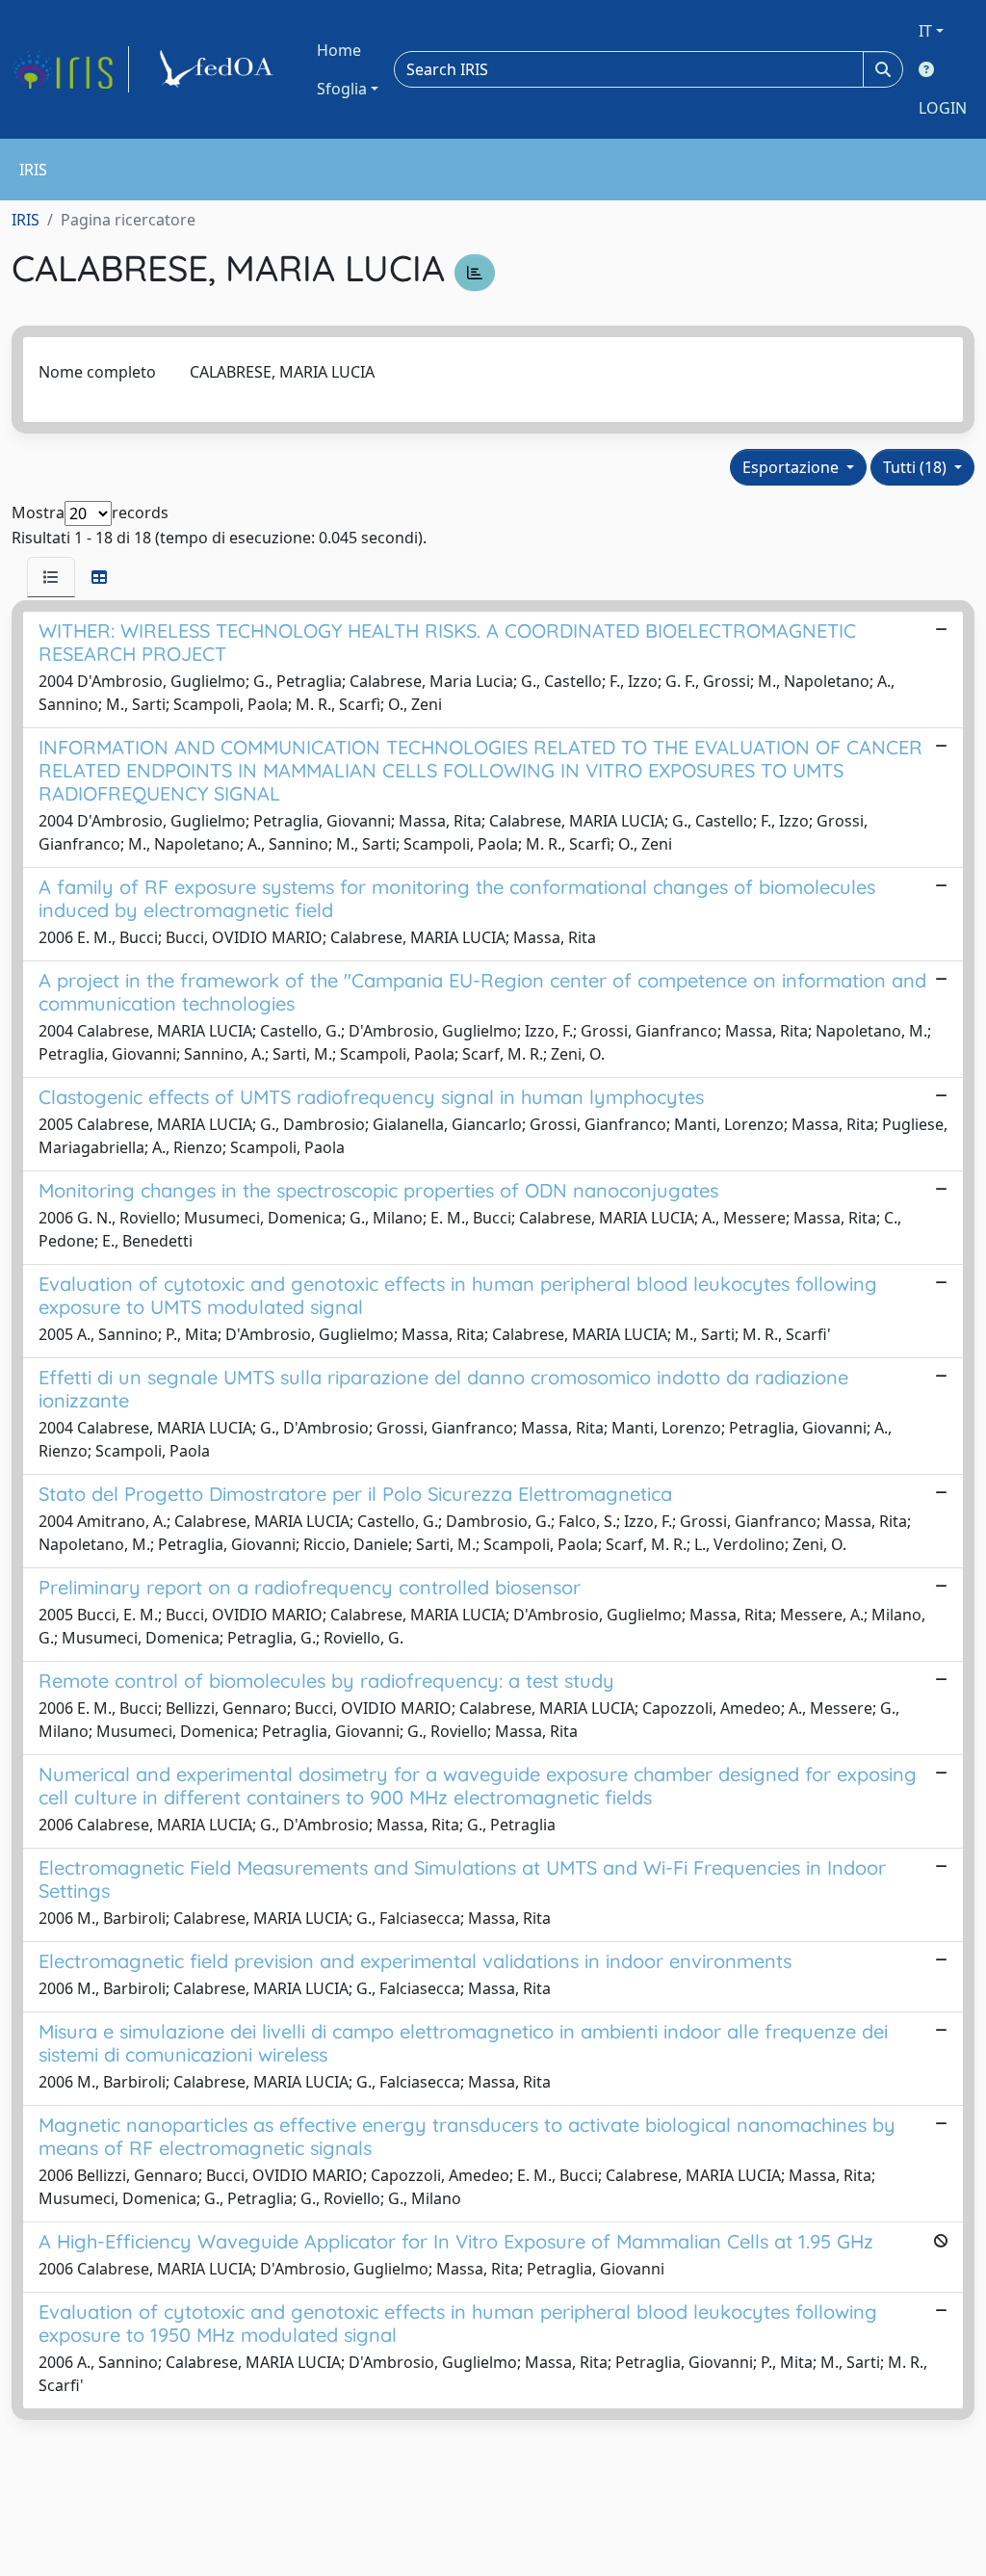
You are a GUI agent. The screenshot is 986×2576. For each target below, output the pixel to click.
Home (339, 50)
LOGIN (943, 108)
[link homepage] (70, 69)
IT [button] (925, 31)
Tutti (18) (917, 467)
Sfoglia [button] (342, 89)
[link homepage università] (220, 69)
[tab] (51, 577)
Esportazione (792, 467)
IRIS (26, 220)
